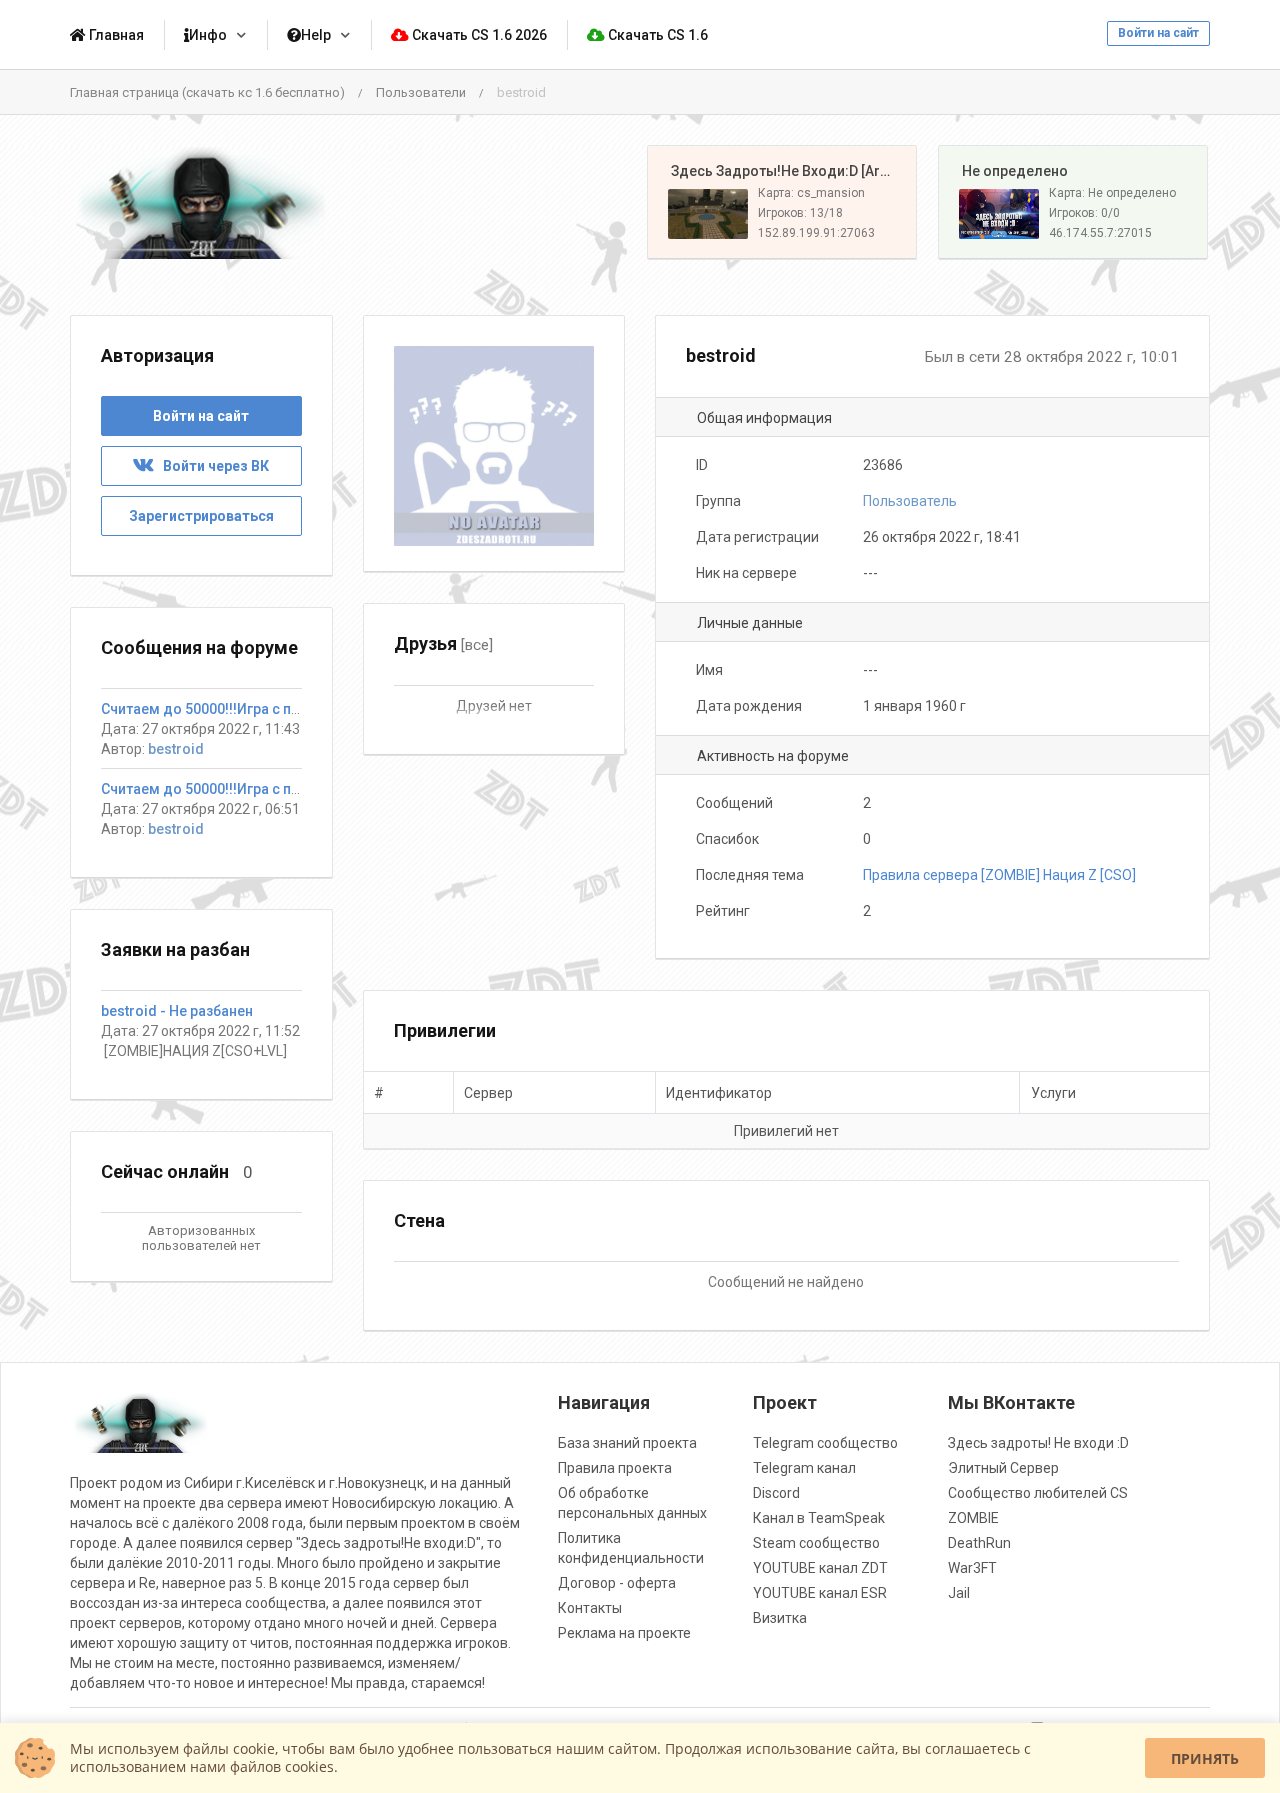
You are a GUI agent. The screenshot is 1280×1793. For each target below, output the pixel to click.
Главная (115, 35)
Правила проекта (615, 1468)
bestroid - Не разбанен (177, 1011)
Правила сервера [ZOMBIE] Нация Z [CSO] (999, 875)
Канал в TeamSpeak (819, 1518)
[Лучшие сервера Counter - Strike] (201, 202)
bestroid (176, 749)
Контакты (590, 1608)
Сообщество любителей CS (1038, 1493)
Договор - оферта (617, 1583)
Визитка (780, 1618)
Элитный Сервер (1003, 1468)
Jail (959, 1593)
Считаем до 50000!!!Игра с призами (221, 709)
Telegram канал (804, 1468)
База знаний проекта (627, 1443)
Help (316, 35)
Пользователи (421, 92)
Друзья (443, 643)
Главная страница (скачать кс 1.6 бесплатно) (207, 92)
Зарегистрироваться (201, 516)
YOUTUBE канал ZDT (820, 1568)
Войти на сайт (1158, 33)
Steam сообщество (816, 1543)
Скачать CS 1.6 (656, 35)
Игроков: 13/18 (800, 213)
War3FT (972, 1568)
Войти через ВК (211, 466)
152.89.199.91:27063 (816, 233)
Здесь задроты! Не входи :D (1038, 1443)
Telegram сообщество (825, 1443)
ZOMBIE (973, 1518)
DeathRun (979, 1543)
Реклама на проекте (624, 1633)
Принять (1205, 1758)
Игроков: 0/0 (1084, 213)
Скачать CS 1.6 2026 (478, 35)
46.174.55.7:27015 (1100, 233)
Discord (776, 1493)
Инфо (208, 35)
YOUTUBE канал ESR (820, 1593)
